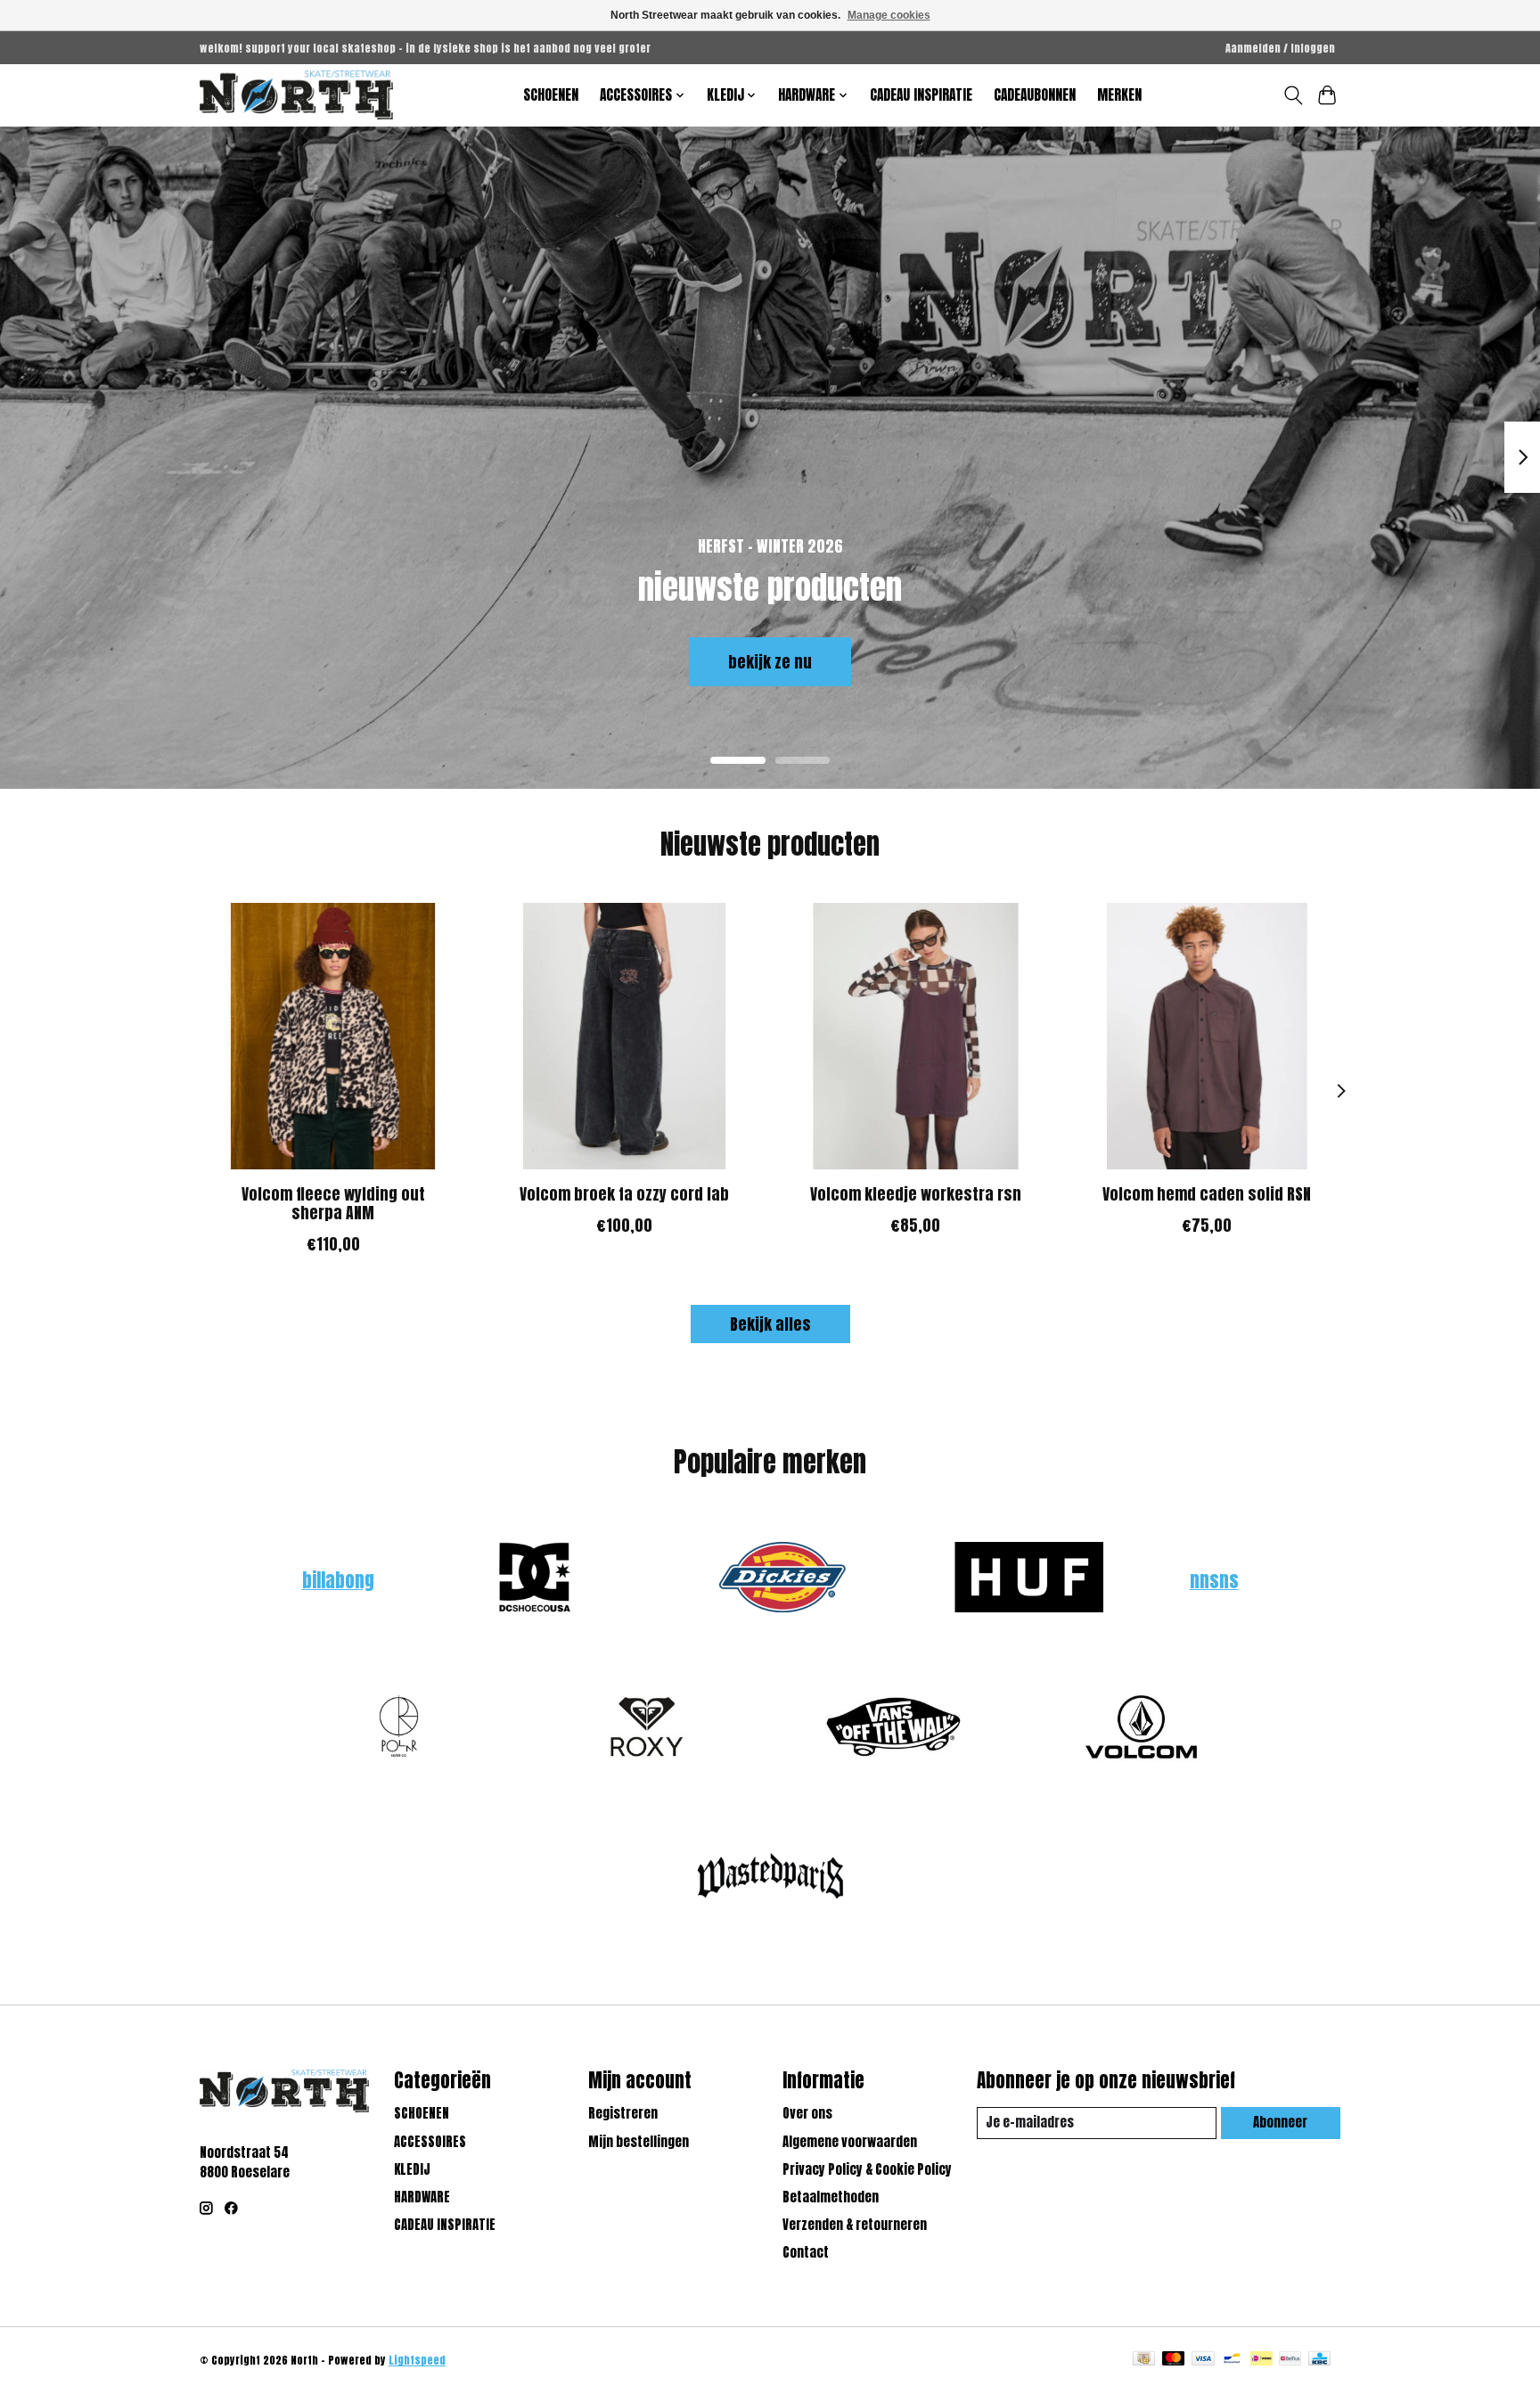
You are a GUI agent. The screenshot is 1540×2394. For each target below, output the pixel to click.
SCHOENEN (551, 95)
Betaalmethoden (831, 2197)
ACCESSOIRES (430, 2142)
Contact (806, 2252)
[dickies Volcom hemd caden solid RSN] (1207, 1036)
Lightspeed (417, 2360)
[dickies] (782, 1580)
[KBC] (1319, 2360)
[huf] (1029, 1580)
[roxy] (646, 1729)
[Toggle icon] (1293, 95)
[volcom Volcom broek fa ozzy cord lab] (624, 1036)
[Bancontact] (1232, 2360)
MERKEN (1119, 95)
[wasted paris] (770, 1879)
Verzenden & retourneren (855, 2225)
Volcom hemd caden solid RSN (1207, 1193)
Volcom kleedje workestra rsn (916, 1193)
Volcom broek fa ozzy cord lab (624, 1193)
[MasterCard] (1174, 2360)
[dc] (535, 1580)
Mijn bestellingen (639, 2142)
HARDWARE (422, 2197)
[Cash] (1144, 2360)
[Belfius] (1290, 2360)
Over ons (807, 2113)
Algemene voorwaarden (850, 2142)
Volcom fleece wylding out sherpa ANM (333, 1202)
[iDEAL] (1261, 2360)
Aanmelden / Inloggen (1280, 48)
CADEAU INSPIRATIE (921, 95)
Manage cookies (889, 15)
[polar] (399, 1729)
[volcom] (1141, 1729)
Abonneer (1280, 2122)
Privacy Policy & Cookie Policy (867, 2169)
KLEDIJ (412, 2169)
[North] (296, 95)
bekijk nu (271, 661)
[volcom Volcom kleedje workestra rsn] (916, 1036)
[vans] (894, 1729)
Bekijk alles (770, 1324)
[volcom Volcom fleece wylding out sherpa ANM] (333, 1036)
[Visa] (1203, 2360)
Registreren (623, 2113)
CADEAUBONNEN (1035, 95)
